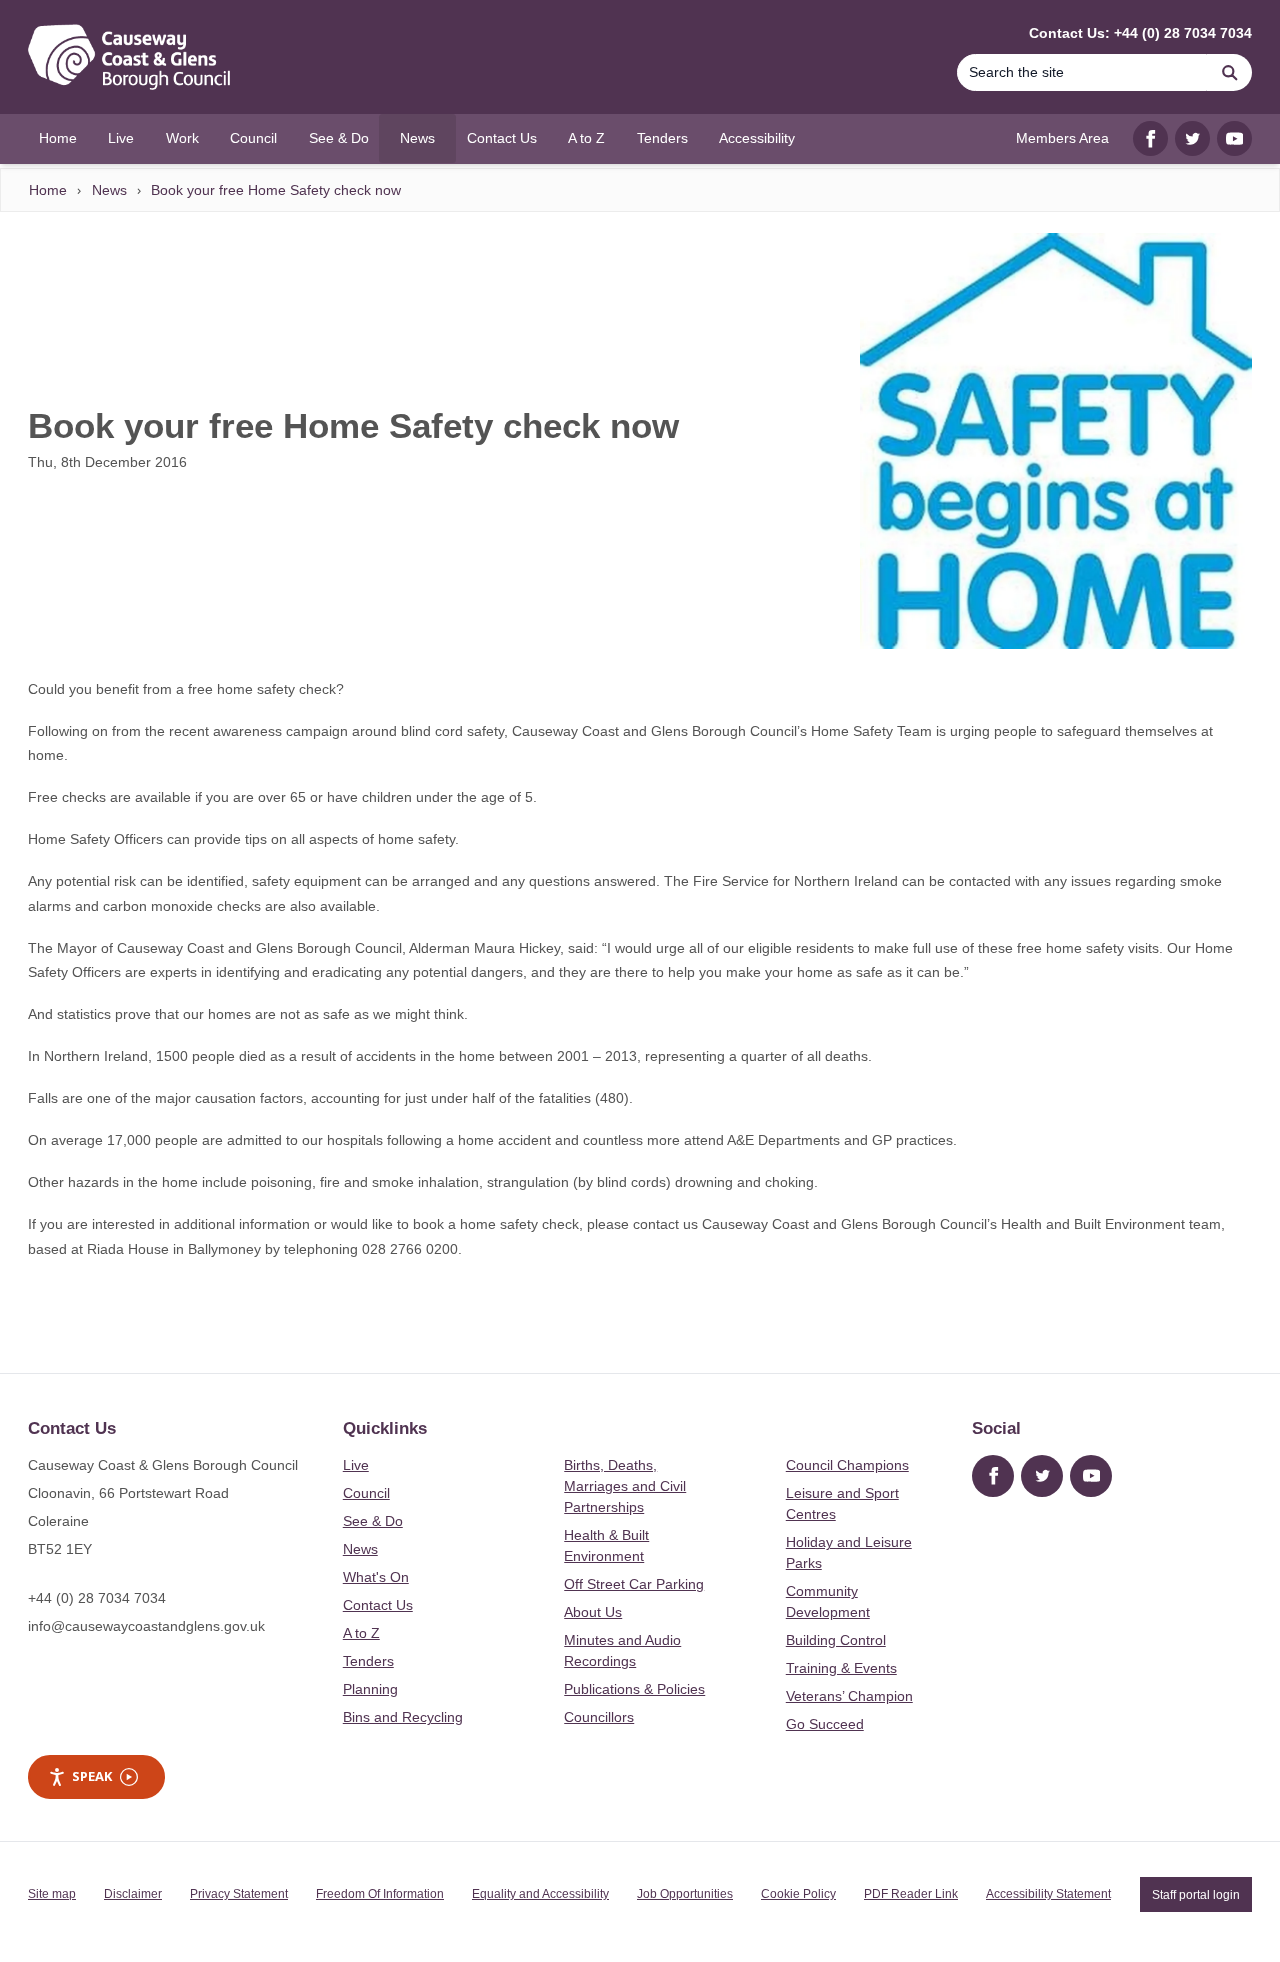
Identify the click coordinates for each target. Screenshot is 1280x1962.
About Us (593, 1612)
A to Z (361, 1633)
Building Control (836, 1640)
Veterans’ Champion (849, 1696)
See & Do (373, 1521)
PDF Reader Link (911, 1894)
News (109, 190)
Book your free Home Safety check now (276, 190)
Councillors (599, 1717)
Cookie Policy (798, 1894)
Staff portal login (1196, 1894)
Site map (52, 1894)
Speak (92, 1776)
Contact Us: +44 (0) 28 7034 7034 (1140, 33)
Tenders (368, 1661)
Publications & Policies (634, 1689)
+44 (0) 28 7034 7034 (97, 1598)
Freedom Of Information (380, 1894)
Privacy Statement (239, 1894)
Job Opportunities (685, 1894)
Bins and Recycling (403, 1717)
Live (356, 1465)
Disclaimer (133, 1894)
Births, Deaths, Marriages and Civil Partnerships (625, 1486)
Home (48, 190)
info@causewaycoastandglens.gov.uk (146, 1626)
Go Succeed (825, 1724)
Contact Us (378, 1605)
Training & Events (841, 1668)
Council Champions (847, 1465)
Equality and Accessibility (540, 1894)
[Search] (1230, 72)
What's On (376, 1577)
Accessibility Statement (1048, 1894)
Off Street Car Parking (634, 1584)
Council (366, 1493)
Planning (370, 1689)
